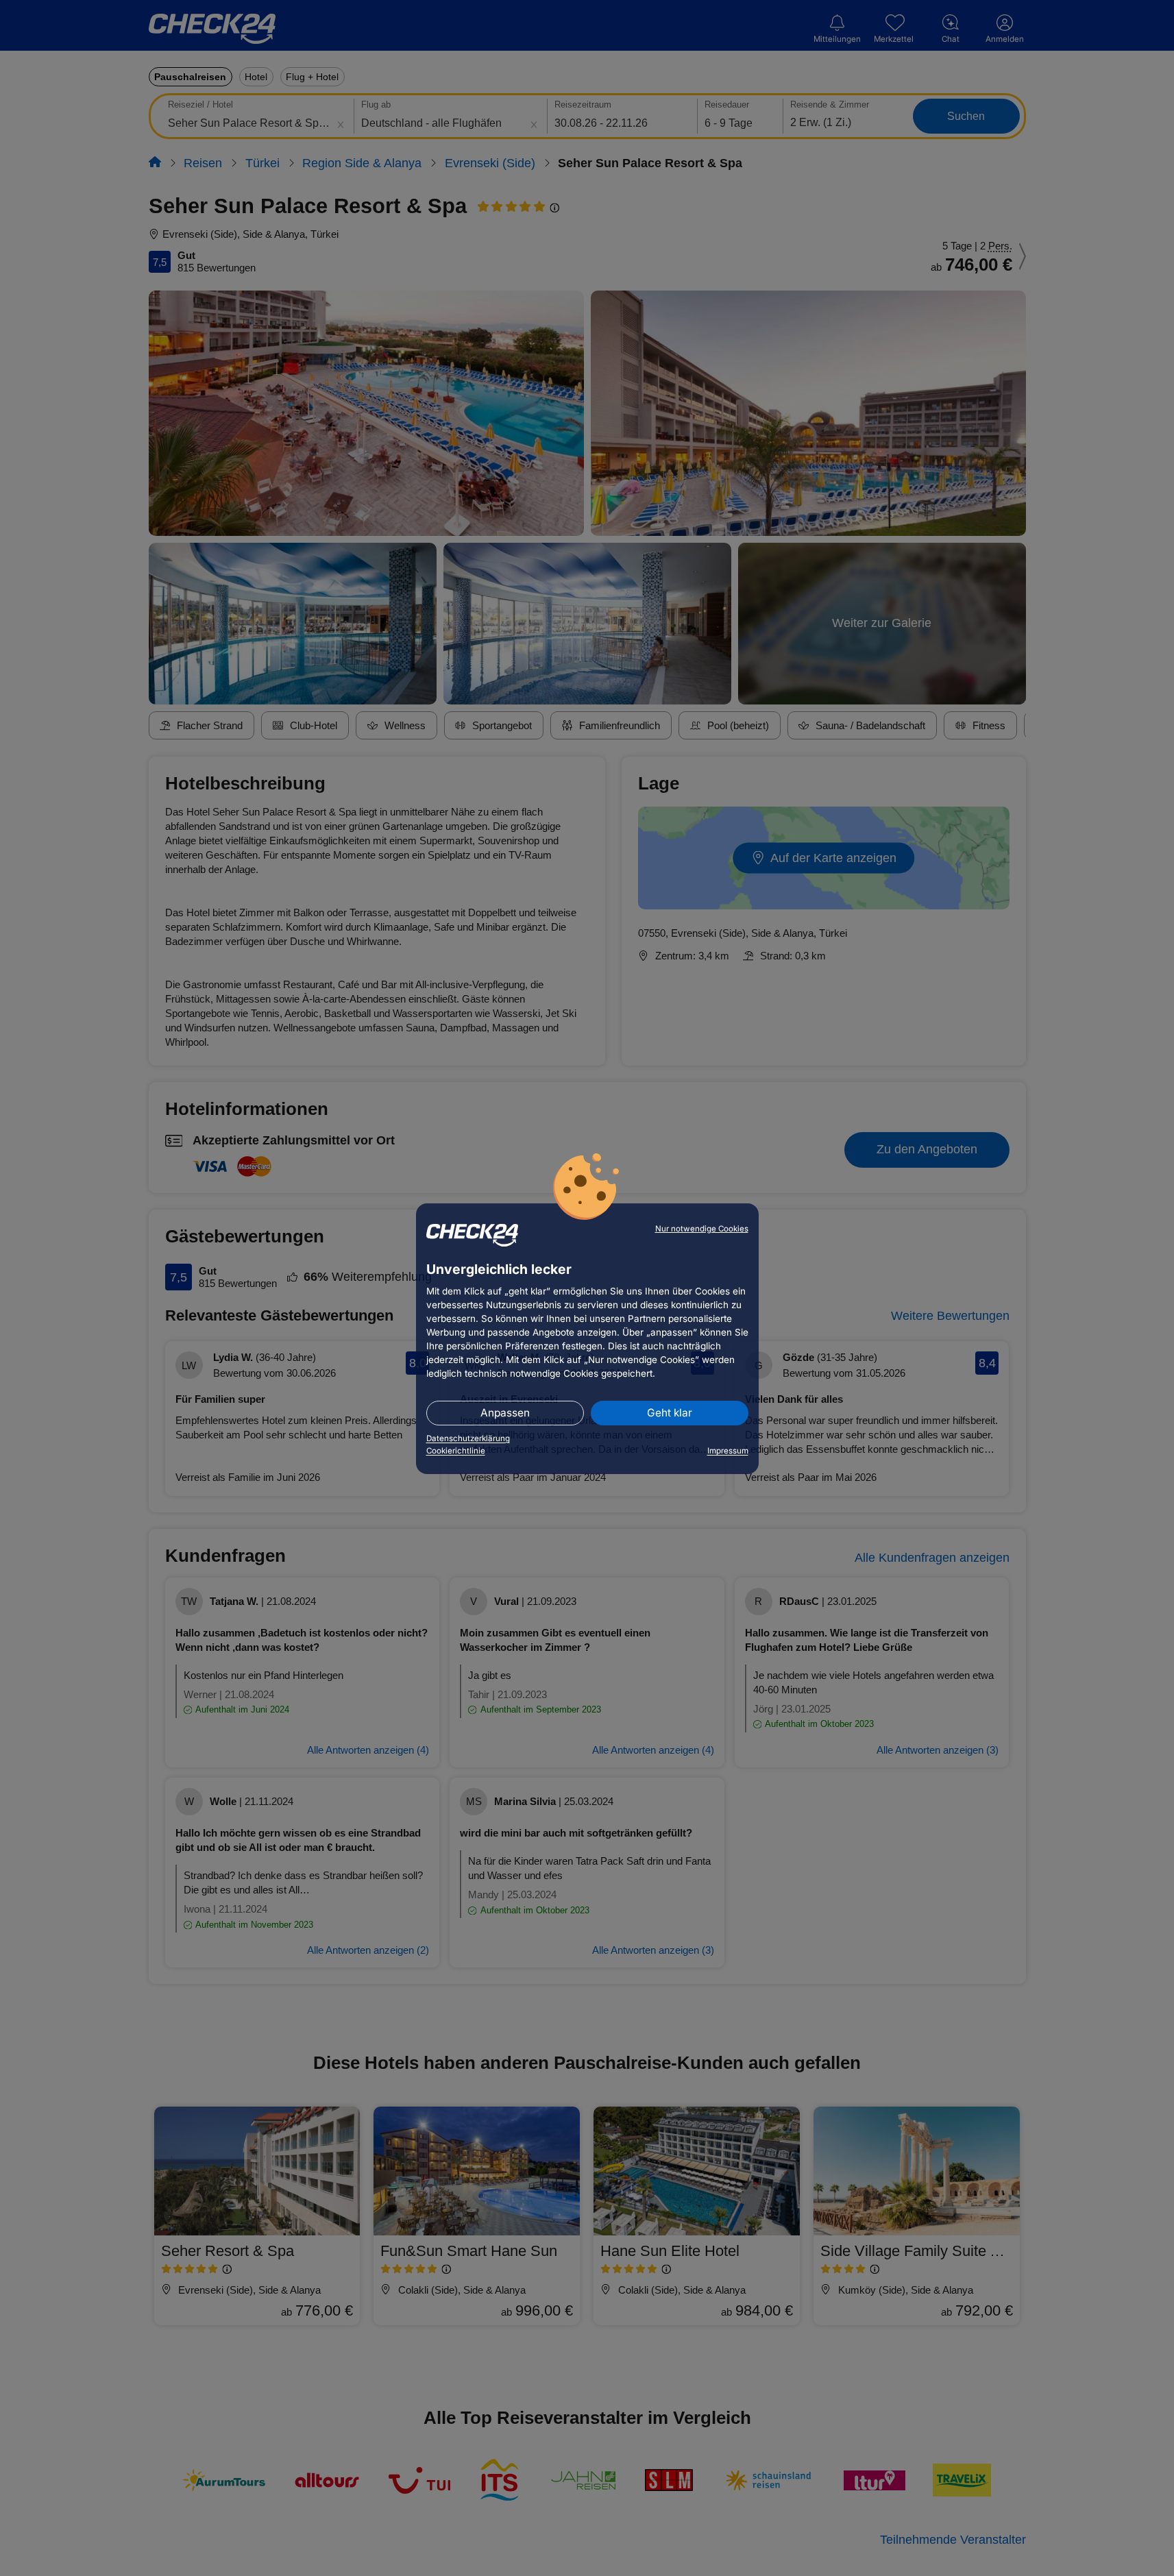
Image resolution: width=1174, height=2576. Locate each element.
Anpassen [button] (505, 1413)
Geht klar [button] (670, 1413)
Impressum (728, 1451)
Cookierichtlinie (456, 1451)
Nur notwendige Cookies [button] (702, 1229)
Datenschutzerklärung (468, 1438)
